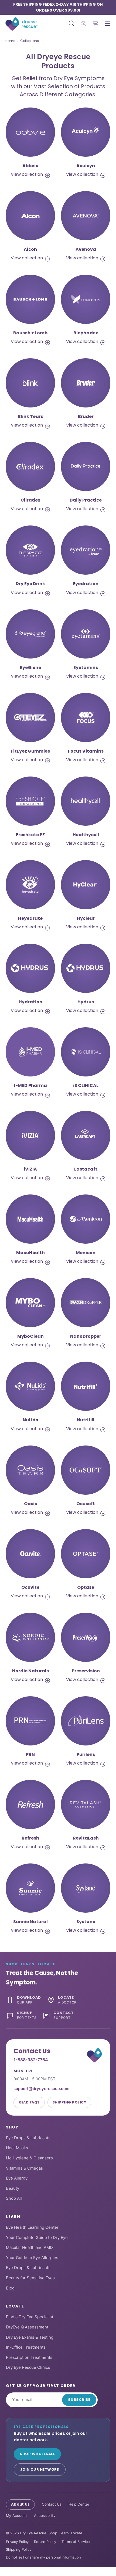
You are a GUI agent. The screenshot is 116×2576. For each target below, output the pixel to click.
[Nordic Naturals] (30, 1637)
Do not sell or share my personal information (43, 2557)
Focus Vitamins (86, 751)
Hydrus (86, 1002)
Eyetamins (86, 668)
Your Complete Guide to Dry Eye (37, 2237)
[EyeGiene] (30, 634)
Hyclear (86, 918)
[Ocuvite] (30, 1554)
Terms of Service (76, 2542)
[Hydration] (30, 968)
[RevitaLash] (86, 1804)
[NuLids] (30, 1386)
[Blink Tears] (30, 383)
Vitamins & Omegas (24, 2168)
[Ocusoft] (86, 1470)
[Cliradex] (30, 466)
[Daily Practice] (86, 466)
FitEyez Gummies (30, 751)
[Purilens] (86, 1721)
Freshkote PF (30, 835)
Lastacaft (86, 1169)
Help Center (79, 2504)
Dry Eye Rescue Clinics (28, 2367)
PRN (30, 1754)
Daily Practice (86, 500)
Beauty (13, 2188)
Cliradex (30, 500)
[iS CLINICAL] (86, 1052)
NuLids (30, 1420)
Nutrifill (86, 1420)
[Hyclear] (86, 885)
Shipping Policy (69, 2102)
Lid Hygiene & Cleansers (29, 2158)
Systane (86, 1922)
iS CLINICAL (86, 1085)
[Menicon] (86, 1219)
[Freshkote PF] (30, 801)
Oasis (30, 1504)
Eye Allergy (17, 2178)
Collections (30, 41)
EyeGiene (30, 668)
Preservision (86, 1671)
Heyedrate (30, 918)
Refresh (30, 1838)
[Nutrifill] (86, 1386)
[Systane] (86, 1888)
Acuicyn (86, 166)
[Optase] (86, 1554)
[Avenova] (86, 216)
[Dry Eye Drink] (30, 550)
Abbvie (30, 166)
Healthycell (86, 835)
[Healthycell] (86, 801)
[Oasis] (30, 1470)
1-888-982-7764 (31, 2060)
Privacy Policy (17, 2542)
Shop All (14, 2198)
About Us (20, 2504)
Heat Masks (17, 2148)
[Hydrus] (86, 968)
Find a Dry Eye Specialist (30, 2317)
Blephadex (86, 333)
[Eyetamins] (86, 634)
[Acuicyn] (86, 132)
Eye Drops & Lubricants (28, 2138)
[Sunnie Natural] (30, 1888)
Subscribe (79, 2400)
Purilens (86, 1754)
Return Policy (45, 2542)
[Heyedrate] (30, 885)
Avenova (86, 249)
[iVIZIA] (30, 1135)
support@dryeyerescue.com (41, 2089)
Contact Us (52, 2504)
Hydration (30, 1002)
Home (10, 41)
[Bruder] (86, 383)
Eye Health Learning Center (32, 2227)
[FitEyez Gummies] (30, 718)
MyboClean (30, 1336)
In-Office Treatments (26, 2347)
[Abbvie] (30, 132)
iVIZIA (30, 1169)
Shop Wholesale (37, 2454)
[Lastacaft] (86, 1135)
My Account (16, 2516)
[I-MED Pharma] (30, 1052)
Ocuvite (30, 1587)
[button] (95, 24)
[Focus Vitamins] (86, 718)
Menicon (86, 1253)
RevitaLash (86, 1838)
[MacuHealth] (30, 1219)
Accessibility (45, 2516)
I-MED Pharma (30, 1085)
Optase (86, 1587)
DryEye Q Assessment (27, 2327)
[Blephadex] (86, 299)
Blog (10, 2288)
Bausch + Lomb (30, 333)
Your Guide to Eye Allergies (32, 2258)
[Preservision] (86, 1637)
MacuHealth (30, 1253)
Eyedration (86, 584)
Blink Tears (30, 416)
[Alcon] (30, 216)
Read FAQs (29, 2102)
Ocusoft (86, 1504)
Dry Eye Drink (30, 584)
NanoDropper (86, 1336)
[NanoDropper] (86, 1303)
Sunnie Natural (30, 1922)
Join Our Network (40, 2469)
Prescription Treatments (29, 2357)
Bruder (86, 416)
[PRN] (30, 1721)
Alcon (30, 249)
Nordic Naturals (30, 1671)
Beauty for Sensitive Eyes (30, 2278)
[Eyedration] (86, 550)
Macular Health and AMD (29, 2247)
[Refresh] (30, 1804)
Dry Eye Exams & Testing (30, 2337)
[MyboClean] (30, 1303)
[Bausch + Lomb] (30, 299)
